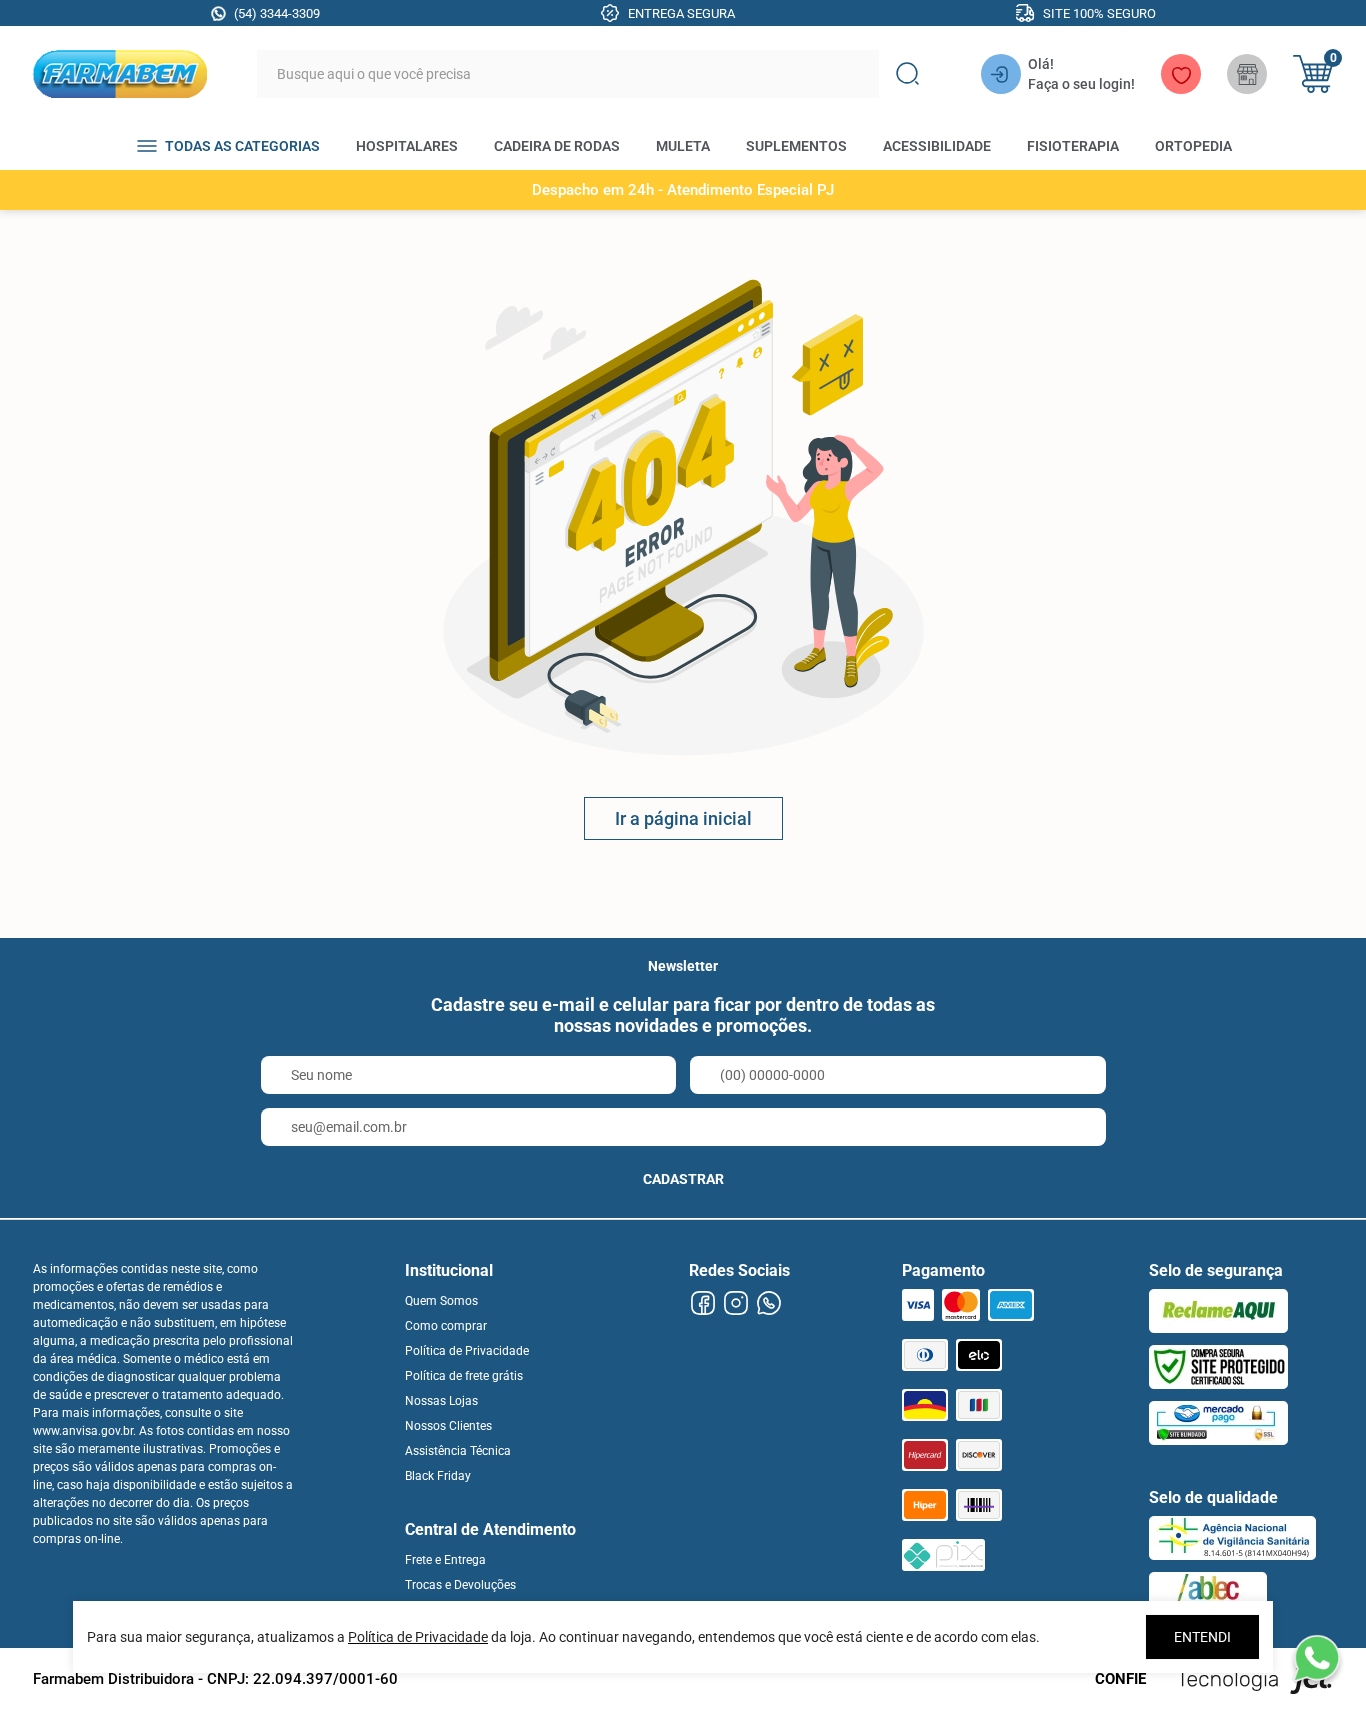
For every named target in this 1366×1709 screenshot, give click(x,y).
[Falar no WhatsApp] (1316, 1659)
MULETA (683, 146)
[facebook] (702, 1303)
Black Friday (438, 1476)
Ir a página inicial (683, 818)
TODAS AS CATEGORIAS (242, 146)
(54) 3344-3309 (277, 13)
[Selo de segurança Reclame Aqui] (1218, 1311)
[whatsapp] (768, 1303)
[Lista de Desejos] (1181, 74)
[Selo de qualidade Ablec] (1208, 1594)
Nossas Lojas (441, 1401)
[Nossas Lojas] (1247, 74)
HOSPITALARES (407, 146)
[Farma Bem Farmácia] (120, 74)
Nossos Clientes (448, 1426)
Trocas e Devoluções (460, 1585)
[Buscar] (907, 74)
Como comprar (446, 1326)
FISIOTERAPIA (1073, 146)
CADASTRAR (683, 1179)
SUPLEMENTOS (796, 146)
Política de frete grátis (464, 1376)
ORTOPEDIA (1193, 146)
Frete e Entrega (445, 1560)
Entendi (1202, 1637)
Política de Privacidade (467, 1351)
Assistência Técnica (458, 1451)
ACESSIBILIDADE (937, 146)
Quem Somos (441, 1301)
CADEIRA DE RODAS (557, 146)
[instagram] (735, 1303)
